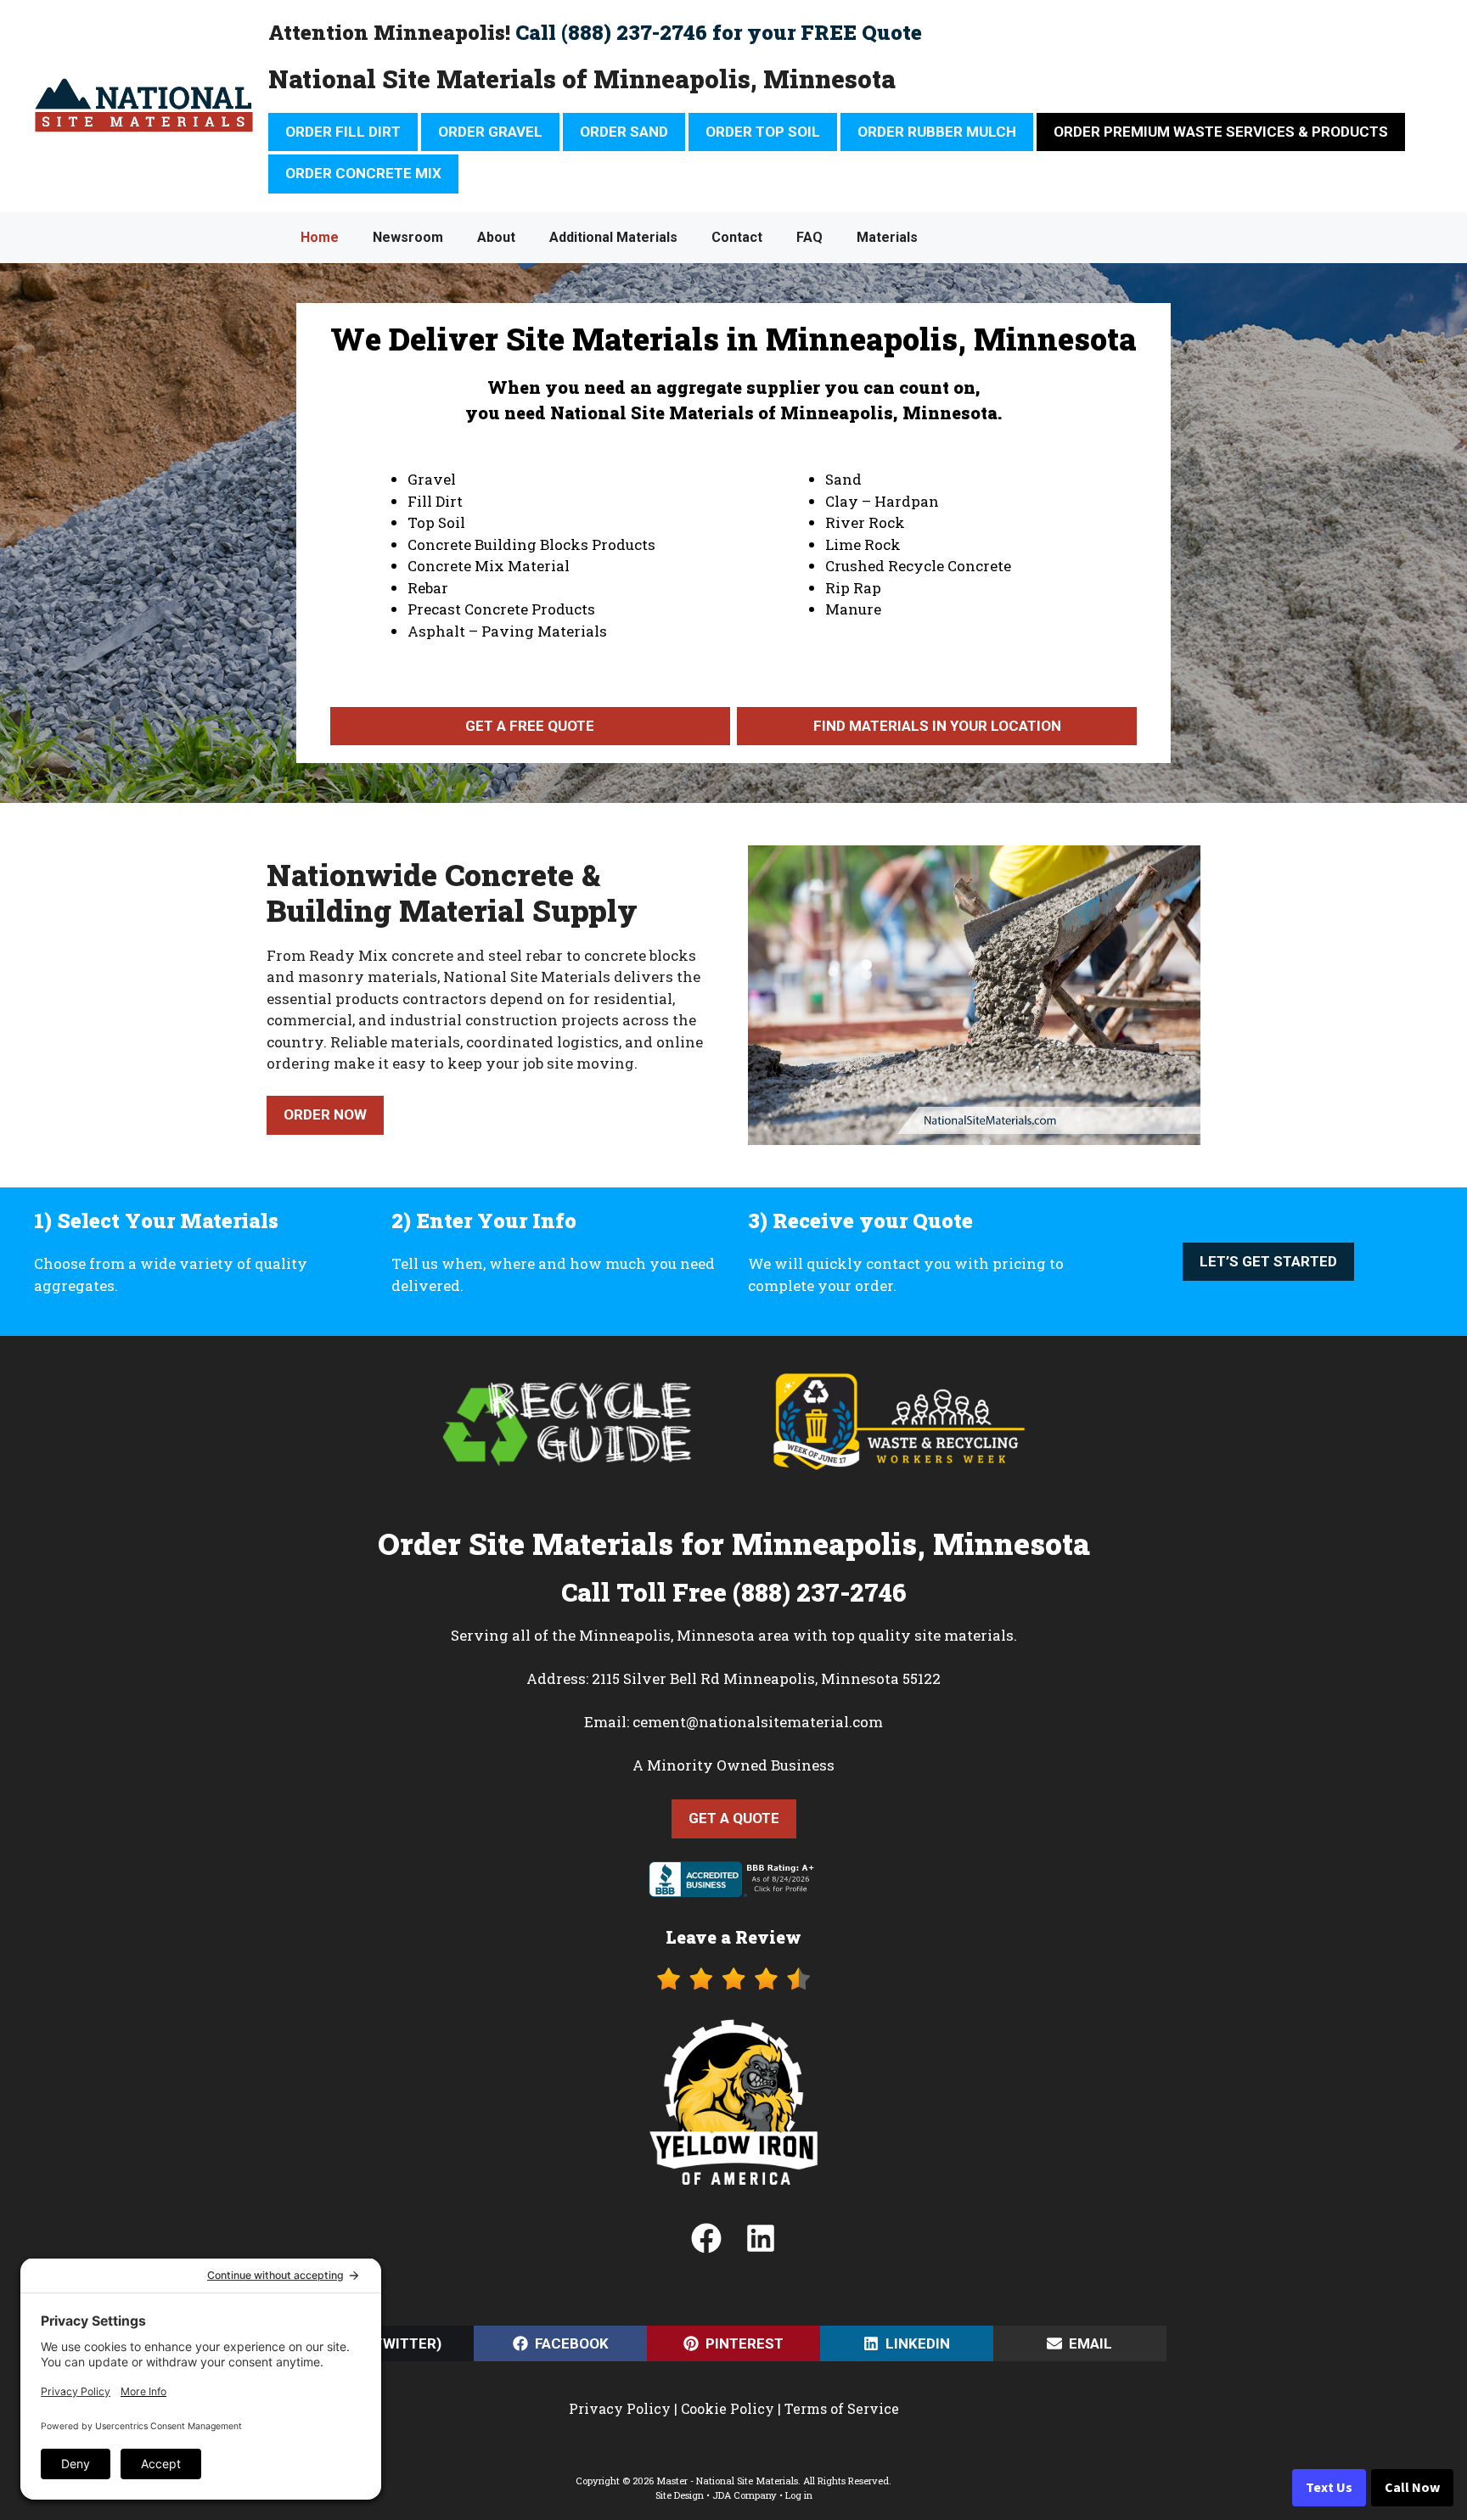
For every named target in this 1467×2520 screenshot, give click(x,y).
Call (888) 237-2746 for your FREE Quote (719, 32)
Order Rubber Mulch (937, 132)
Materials (887, 237)
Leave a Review (733, 1937)
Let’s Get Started (1268, 1261)
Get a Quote (734, 1818)
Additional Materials (613, 237)
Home (320, 237)
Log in (799, 2495)
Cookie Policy (728, 2408)
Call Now (1412, 2488)
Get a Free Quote (530, 726)
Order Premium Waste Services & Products (1221, 132)
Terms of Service (842, 2408)
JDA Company (745, 2495)
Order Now (325, 1114)
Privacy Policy (620, 2408)
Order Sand (624, 132)
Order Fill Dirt (343, 132)
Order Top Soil (763, 132)
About (496, 237)
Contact (737, 237)
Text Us (1329, 2488)
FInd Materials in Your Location (937, 726)
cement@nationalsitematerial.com (758, 1722)
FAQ (809, 237)
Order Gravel (490, 132)
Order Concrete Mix (363, 173)
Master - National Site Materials (727, 2481)
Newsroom (408, 237)
